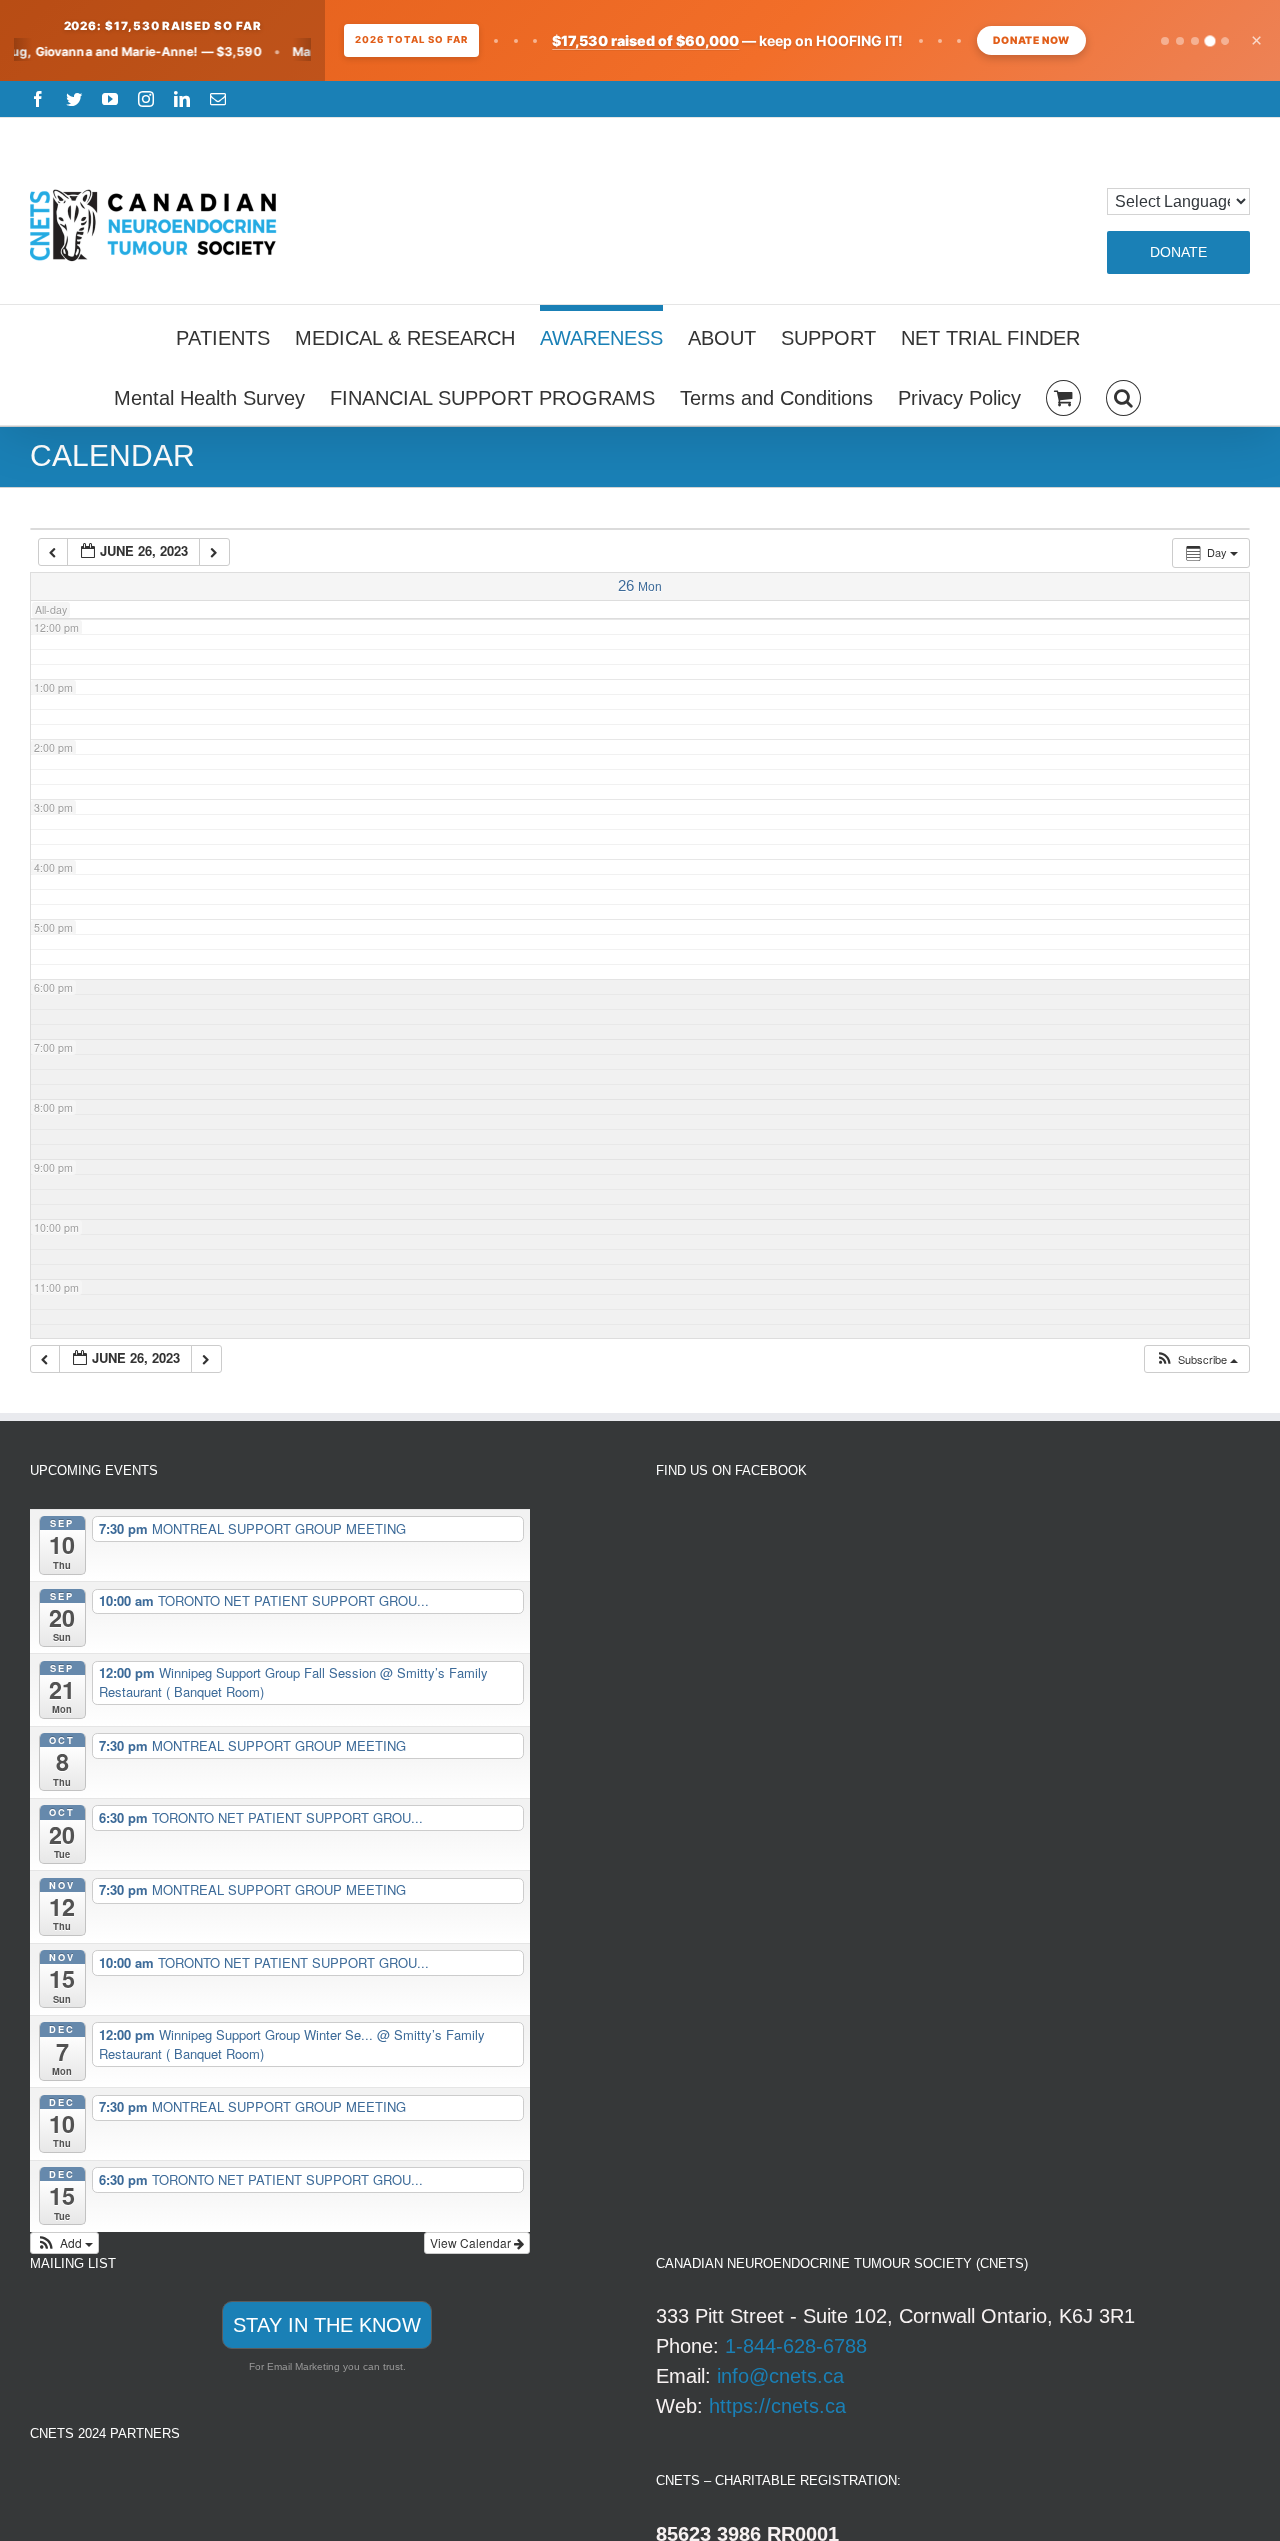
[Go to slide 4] (1210, 41)
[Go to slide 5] (1224, 40)
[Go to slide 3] (1195, 41)
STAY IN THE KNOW (327, 2325)
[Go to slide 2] (1180, 41)
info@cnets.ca (780, 2376)
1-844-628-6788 (796, 2346)
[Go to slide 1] (1165, 41)
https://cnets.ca (777, 2406)
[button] (1123, 395)
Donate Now (1031, 40)
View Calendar (472, 2242)
